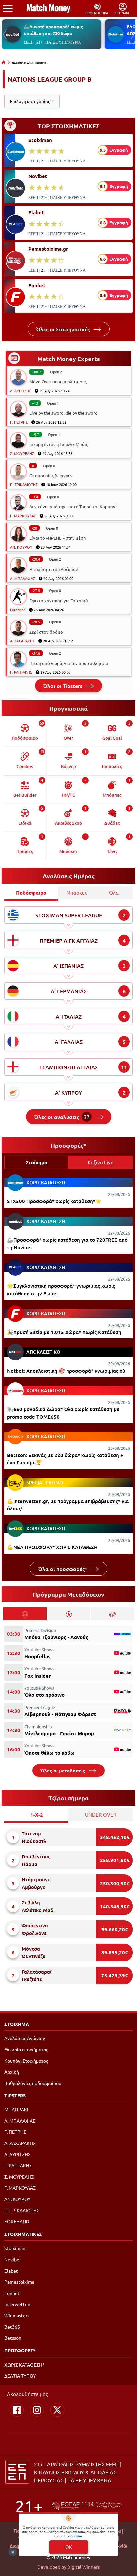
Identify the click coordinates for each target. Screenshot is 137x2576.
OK (69, 2547)
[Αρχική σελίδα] (4, 62)
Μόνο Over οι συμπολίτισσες (58, 381)
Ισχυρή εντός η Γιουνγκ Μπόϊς (59, 444)
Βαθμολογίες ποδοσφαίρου (33, 2083)
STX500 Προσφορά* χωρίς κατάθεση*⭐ (54, 1201)
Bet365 (12, 2327)
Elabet (36, 212)
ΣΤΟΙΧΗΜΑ (17, 2024)
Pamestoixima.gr (48, 249)
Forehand (18, 610)
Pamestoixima (19, 2282)
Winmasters (17, 2315)
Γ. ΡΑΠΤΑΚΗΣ (21, 672)
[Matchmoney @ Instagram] (37, 2410)
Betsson (13, 2338)
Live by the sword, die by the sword (64, 413)
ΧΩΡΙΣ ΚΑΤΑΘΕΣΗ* (24, 2365)
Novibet (38, 176)
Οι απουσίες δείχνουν (51, 475)
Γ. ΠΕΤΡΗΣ (19, 422)
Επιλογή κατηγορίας (30, 101)
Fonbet (37, 285)
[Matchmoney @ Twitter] (57, 2410)
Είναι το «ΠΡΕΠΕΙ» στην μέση (58, 538)
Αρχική (12, 2072)
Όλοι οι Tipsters (63, 686)
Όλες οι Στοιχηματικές (64, 329)
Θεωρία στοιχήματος (26, 2049)
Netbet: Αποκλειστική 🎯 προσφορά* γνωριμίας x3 (66, 1371)
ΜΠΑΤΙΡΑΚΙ (16, 2109)
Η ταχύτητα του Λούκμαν (54, 569)
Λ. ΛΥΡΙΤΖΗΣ (20, 391)
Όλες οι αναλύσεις (62, 1117)
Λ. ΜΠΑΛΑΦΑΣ (22, 578)
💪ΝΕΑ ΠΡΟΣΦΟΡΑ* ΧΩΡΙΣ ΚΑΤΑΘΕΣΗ (52, 1547)
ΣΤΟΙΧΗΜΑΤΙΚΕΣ (23, 2234)
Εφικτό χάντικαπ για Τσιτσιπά (59, 601)
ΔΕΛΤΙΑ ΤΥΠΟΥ (20, 2376)
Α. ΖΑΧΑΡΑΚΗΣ (22, 641)
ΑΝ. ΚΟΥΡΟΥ (21, 547)
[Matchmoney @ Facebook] (17, 2410)
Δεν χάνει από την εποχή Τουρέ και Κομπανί (73, 507)
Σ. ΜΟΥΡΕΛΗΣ (22, 453)
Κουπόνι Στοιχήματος (26, 2061)
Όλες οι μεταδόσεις (63, 1771)
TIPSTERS (15, 2095)
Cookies (76, 2536)
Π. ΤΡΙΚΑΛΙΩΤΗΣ (24, 484)
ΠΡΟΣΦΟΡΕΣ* (20, 2350)
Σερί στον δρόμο (46, 632)
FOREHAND (17, 2221)
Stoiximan (40, 140)
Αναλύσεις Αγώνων (25, 2038)
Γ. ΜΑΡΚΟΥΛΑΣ (23, 516)
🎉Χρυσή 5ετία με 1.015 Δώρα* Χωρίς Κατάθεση (64, 1332)
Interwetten (17, 2304)
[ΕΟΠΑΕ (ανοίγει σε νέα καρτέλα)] (87, 2506)
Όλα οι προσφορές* (63, 1569)
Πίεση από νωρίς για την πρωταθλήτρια (69, 663)
